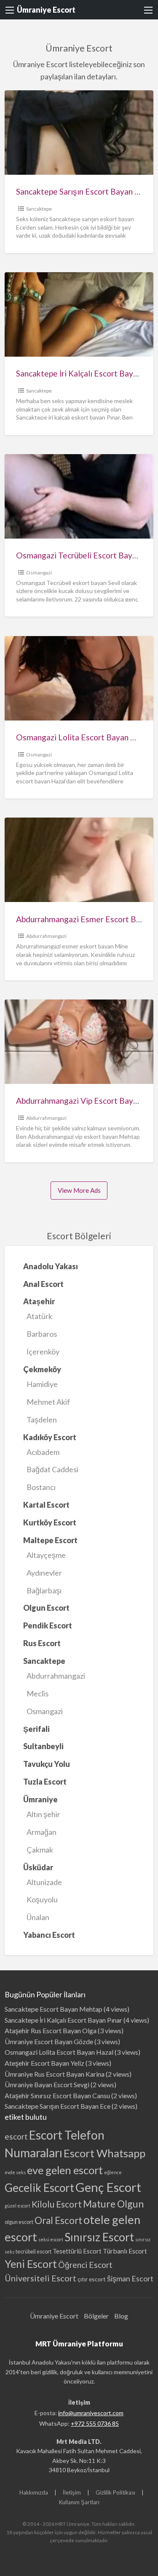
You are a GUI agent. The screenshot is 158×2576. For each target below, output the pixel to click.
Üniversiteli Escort (40, 2278)
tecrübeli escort (33, 2252)
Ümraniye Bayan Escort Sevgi (47, 2084)
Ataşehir (39, 1301)
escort (16, 2136)
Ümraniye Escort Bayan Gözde (49, 2041)
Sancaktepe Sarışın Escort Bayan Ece (82, 191)
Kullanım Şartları (79, 2502)
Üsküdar (38, 1867)
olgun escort (19, 2222)
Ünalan (38, 1917)
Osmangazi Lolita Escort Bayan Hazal (83, 737)
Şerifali (36, 1729)
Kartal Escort (46, 1505)
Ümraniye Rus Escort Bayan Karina (55, 2074)
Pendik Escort (48, 1625)
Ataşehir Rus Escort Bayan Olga (51, 2030)
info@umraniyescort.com (91, 2413)
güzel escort (17, 2206)
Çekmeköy (42, 1369)
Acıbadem (43, 1452)
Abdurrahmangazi (46, 936)
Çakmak (40, 1850)
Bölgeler (96, 2316)
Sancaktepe (39, 209)
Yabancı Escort (49, 1935)
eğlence (113, 2172)
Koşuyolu (42, 1899)
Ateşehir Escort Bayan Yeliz (44, 2063)
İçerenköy (43, 1352)
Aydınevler (44, 1573)
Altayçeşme (46, 1555)
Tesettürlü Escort (77, 2251)
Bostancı (41, 1487)
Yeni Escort (31, 2264)
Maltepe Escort (50, 1540)
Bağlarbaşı (44, 1590)
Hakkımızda (34, 2492)
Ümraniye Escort (46, 10)
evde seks (15, 2172)
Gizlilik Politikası (115, 2492)
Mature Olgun (113, 2204)
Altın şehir (43, 1814)
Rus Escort (42, 1643)
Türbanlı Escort (125, 2251)
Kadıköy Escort (50, 1437)
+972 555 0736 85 (95, 2423)
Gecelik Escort (39, 2188)
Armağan (42, 1832)
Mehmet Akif (48, 1402)
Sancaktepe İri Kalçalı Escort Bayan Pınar (63, 2020)
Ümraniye (40, 1799)
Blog (121, 2316)
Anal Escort (43, 1284)
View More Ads (79, 1190)
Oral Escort (58, 2220)
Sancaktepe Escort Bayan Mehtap (54, 2009)
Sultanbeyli (43, 1746)
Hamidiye (42, 1384)
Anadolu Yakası (51, 1266)
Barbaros (42, 1334)
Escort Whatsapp (104, 2153)
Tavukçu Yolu (47, 1764)
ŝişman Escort (130, 2279)
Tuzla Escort (45, 1782)
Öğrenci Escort (85, 2265)
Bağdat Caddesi (52, 1469)
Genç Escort (108, 2187)
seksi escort (51, 2239)
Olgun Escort (46, 1608)
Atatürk (39, 1316)
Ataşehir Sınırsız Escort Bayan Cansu (57, 2095)
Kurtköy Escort (50, 1522)
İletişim (72, 2492)
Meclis (37, 1693)
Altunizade (44, 1882)
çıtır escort (92, 2279)
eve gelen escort (65, 2170)
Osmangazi (39, 573)
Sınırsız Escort (99, 2237)
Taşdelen (42, 1419)
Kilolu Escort (57, 2204)
